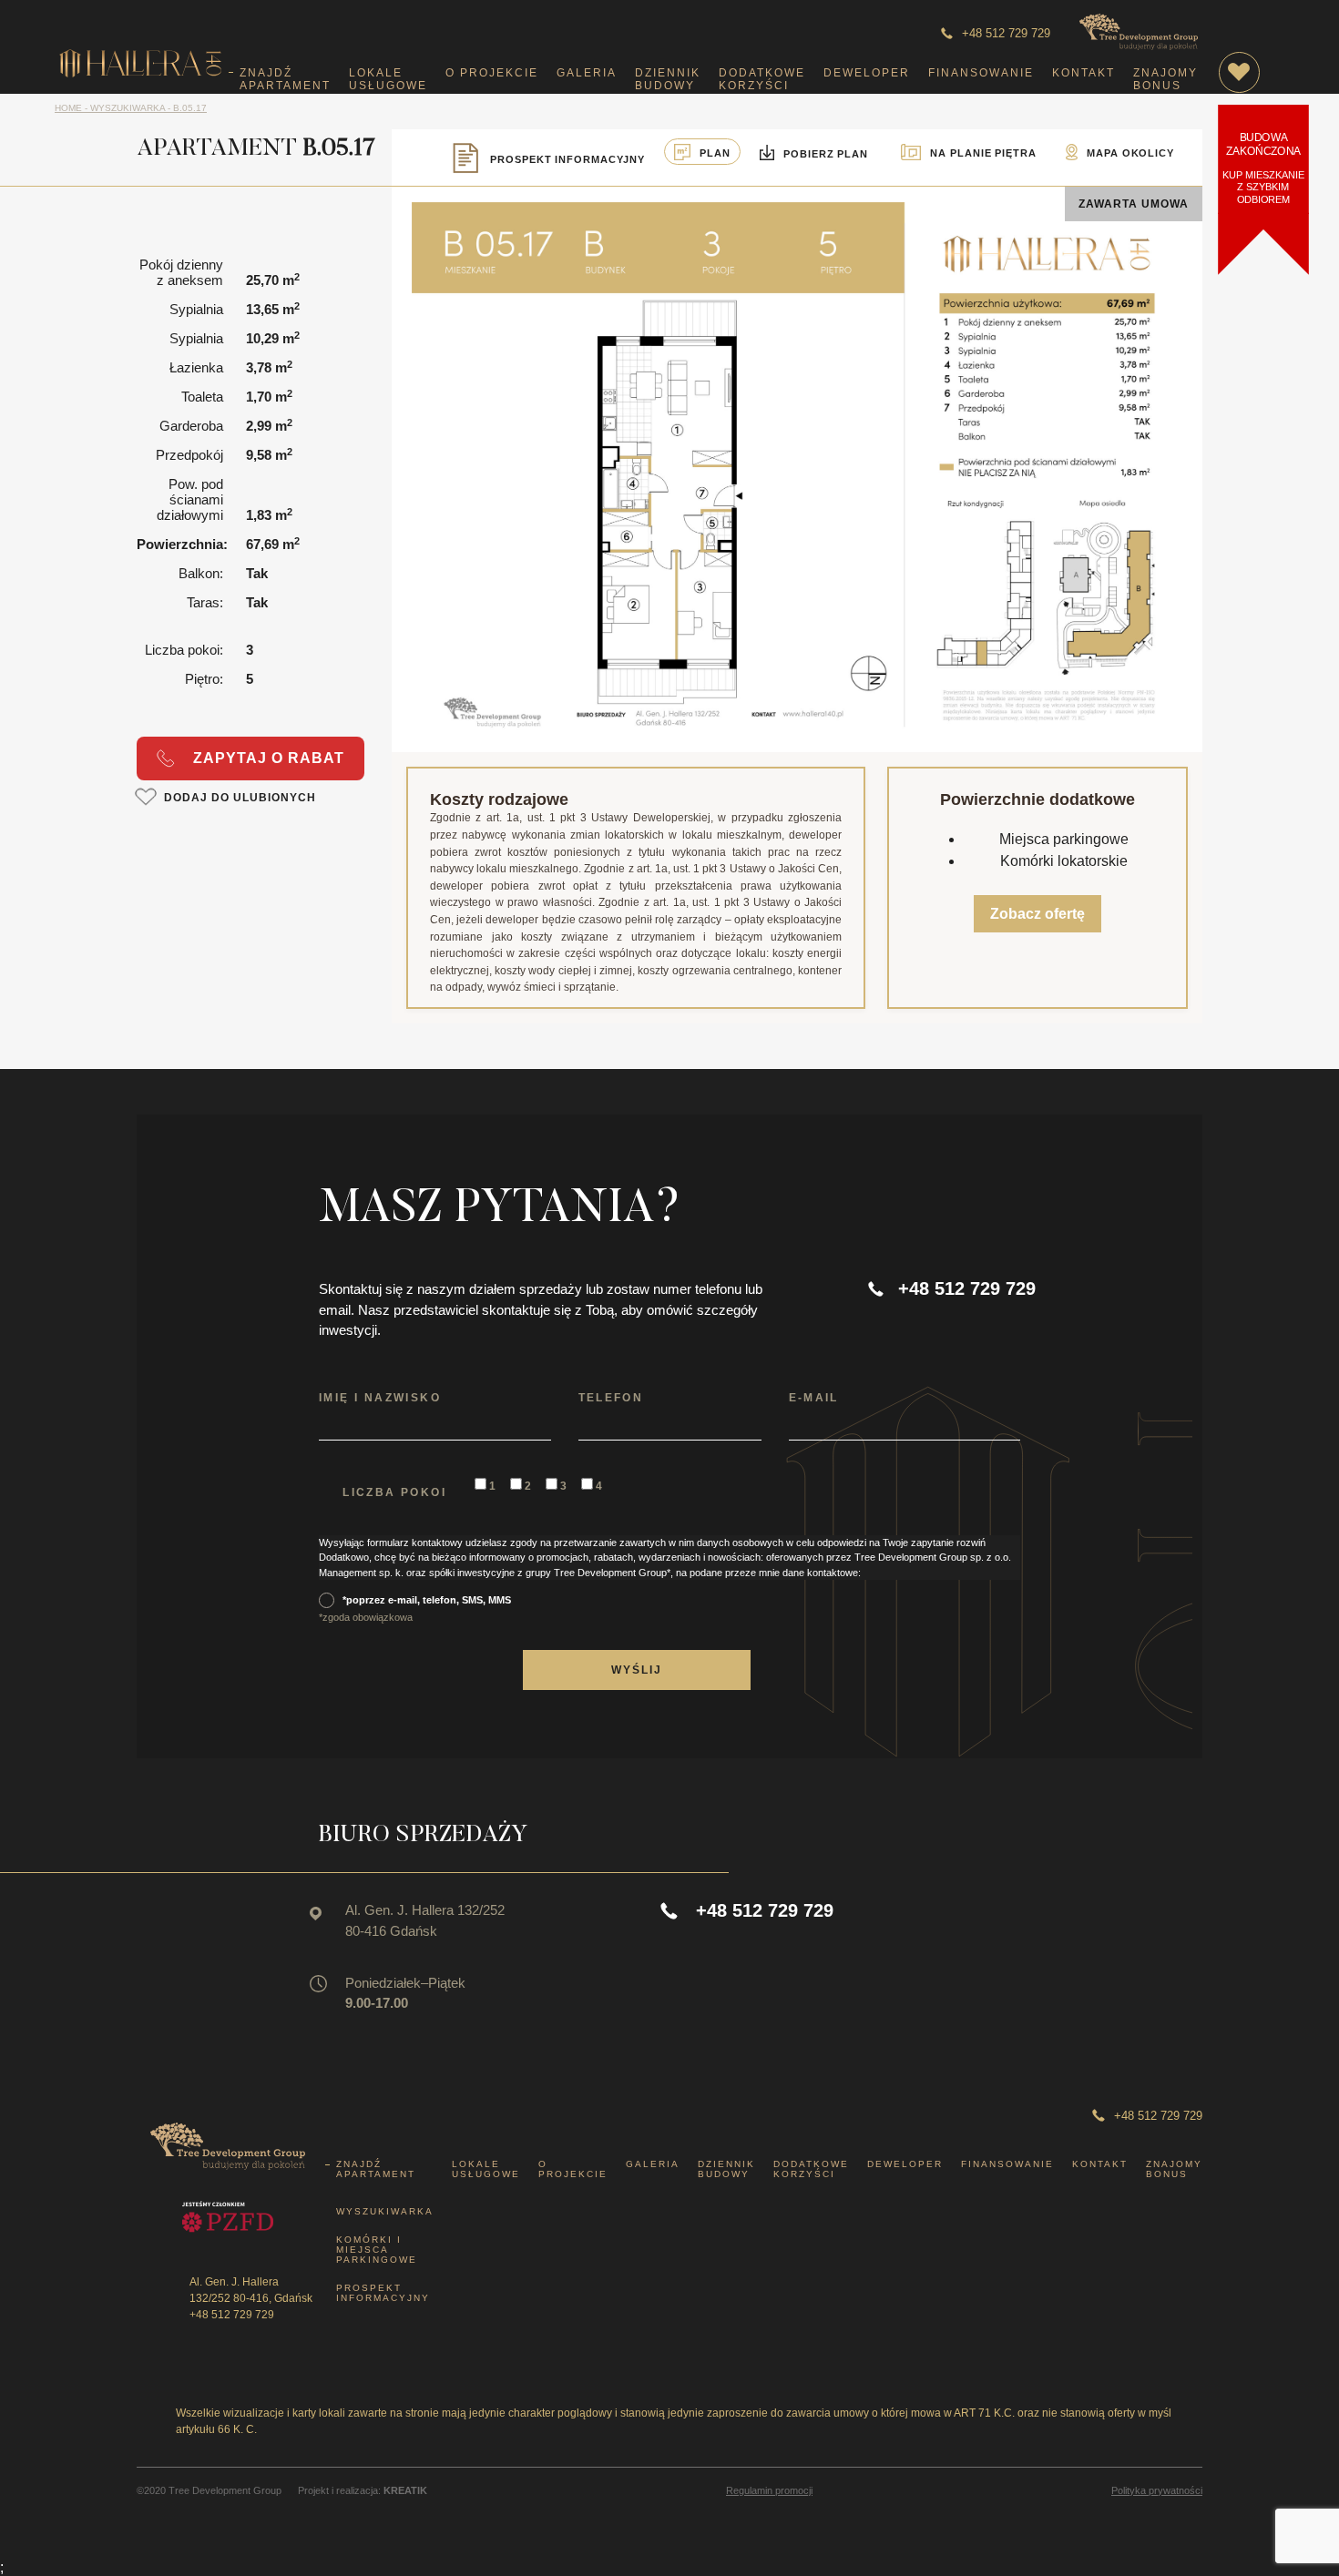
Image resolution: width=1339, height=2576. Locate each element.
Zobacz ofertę (1037, 914)
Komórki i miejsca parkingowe (377, 2250)
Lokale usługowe (388, 79)
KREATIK (405, 2490)
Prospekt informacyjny (383, 2293)
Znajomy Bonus (1165, 79)
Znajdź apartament (285, 79)
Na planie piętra (983, 153)
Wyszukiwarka (385, 2211)
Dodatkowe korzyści (762, 79)
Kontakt (1083, 73)
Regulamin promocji (769, 2491)
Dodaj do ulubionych (240, 798)
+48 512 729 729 (1006, 33)
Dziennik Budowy (668, 79)
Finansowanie (981, 73)
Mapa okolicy (1130, 153)
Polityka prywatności (1157, 2491)
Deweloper (867, 73)
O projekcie (492, 73)
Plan (715, 153)
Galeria (587, 73)
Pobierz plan (826, 154)
